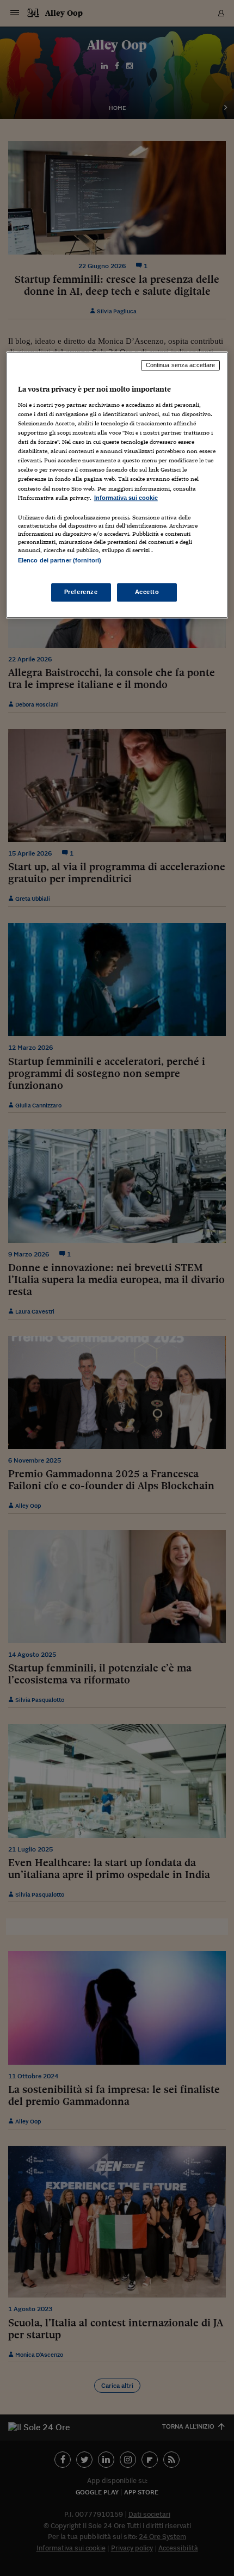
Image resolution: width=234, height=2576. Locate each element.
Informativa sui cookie (126, 498)
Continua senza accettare (181, 366)
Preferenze (81, 592)
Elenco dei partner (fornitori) (60, 560)
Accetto (147, 592)
